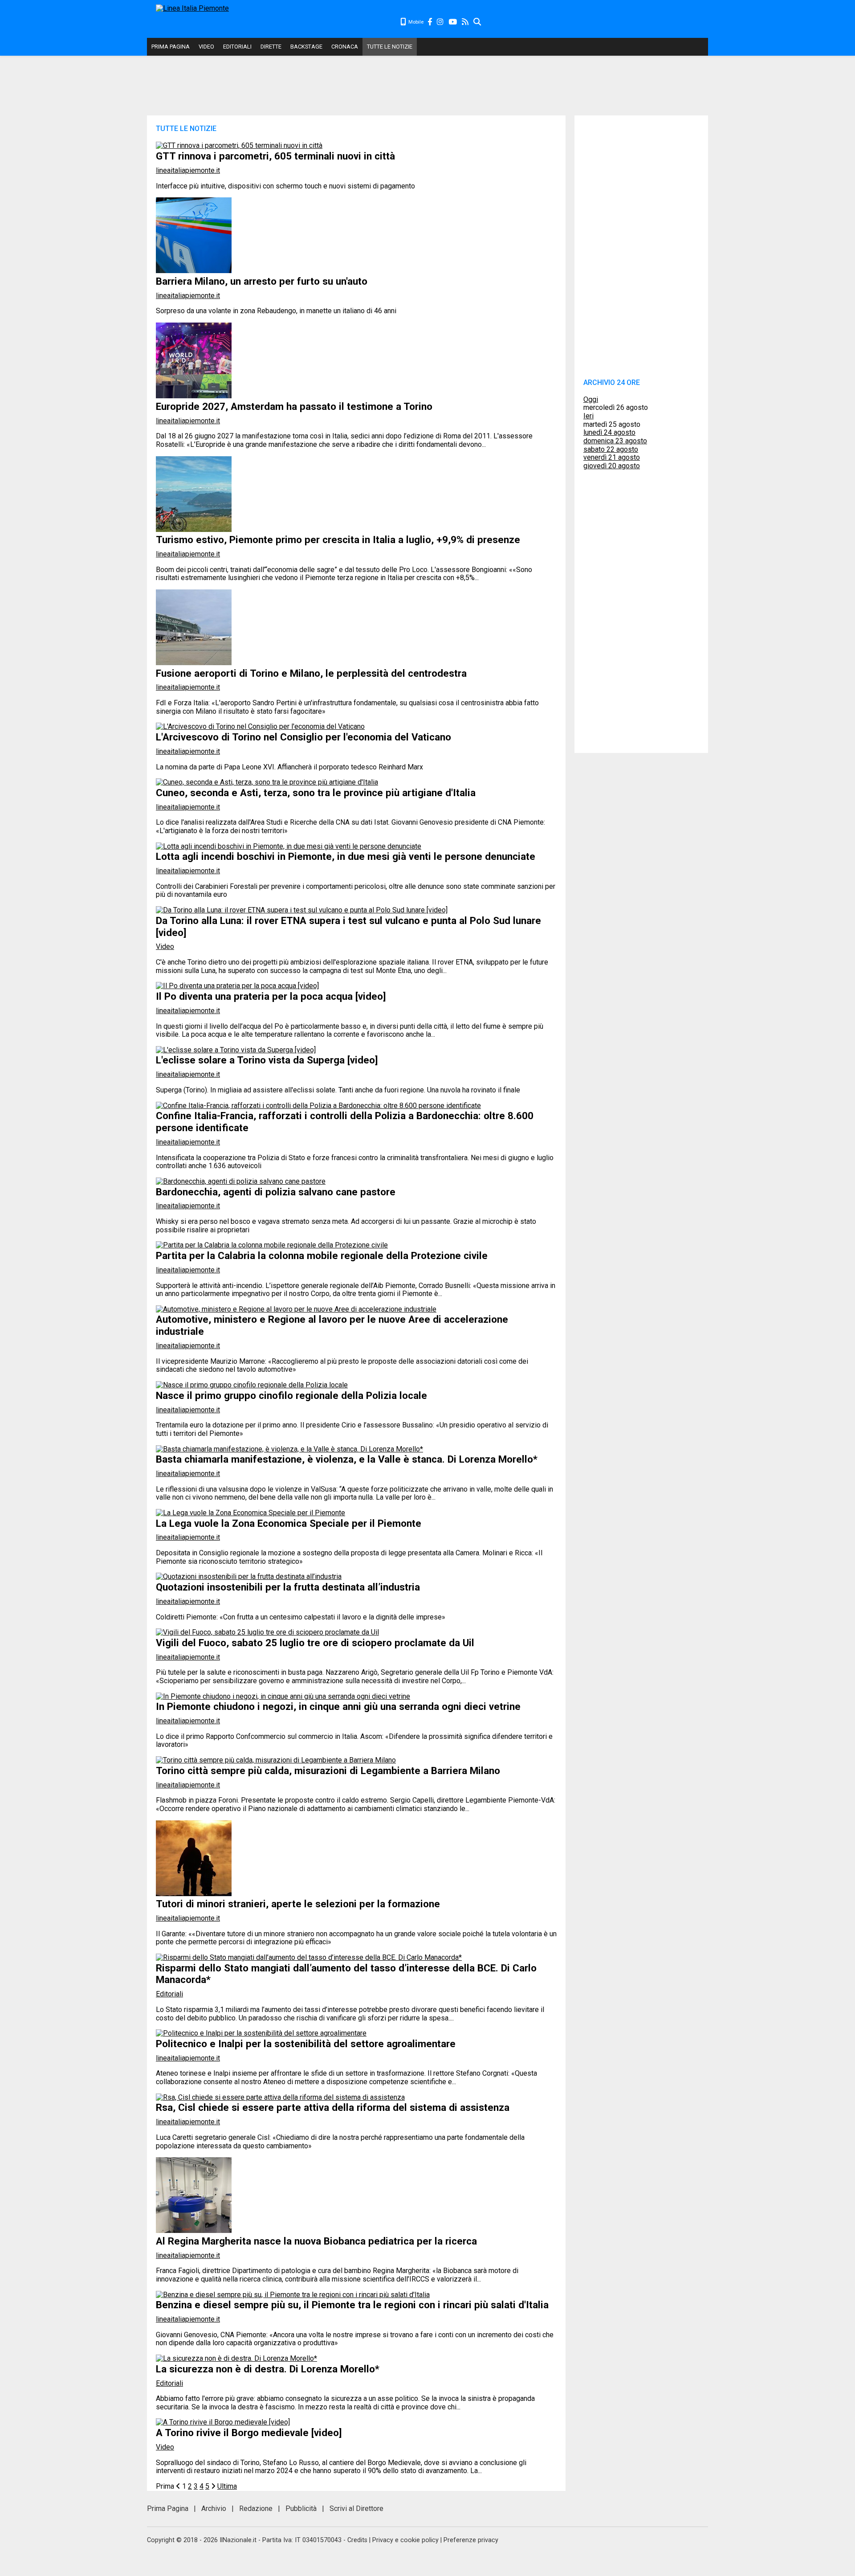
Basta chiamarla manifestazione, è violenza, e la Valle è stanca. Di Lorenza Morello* (347, 1459)
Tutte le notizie (390, 47)
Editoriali (237, 47)
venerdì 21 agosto (612, 457)
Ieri (588, 416)
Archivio (214, 2509)
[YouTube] (453, 22)
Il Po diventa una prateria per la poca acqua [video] (271, 996)
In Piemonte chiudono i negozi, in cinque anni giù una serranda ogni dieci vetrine (338, 1706)
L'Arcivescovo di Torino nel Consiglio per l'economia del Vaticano (303, 737)
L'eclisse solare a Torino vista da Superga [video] (267, 1060)
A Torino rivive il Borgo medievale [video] (249, 2433)
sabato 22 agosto (611, 449)
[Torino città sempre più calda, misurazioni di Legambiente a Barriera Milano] (276, 1760)
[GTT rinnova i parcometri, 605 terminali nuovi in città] (239, 145)
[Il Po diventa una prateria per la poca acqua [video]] (237, 986)
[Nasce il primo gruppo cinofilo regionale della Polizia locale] (252, 1385)
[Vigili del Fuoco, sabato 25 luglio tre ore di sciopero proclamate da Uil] (267, 1632)
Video (206, 47)
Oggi (591, 399)
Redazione (256, 2509)
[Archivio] (478, 22)
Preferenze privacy (471, 2540)
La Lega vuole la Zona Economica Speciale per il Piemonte (289, 1523)
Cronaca (345, 47)
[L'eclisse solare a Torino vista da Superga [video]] (236, 1050)
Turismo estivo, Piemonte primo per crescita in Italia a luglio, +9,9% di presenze (338, 540)
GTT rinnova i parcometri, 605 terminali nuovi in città (275, 156)
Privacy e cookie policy (405, 2540)
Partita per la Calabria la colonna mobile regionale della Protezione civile (322, 1255)
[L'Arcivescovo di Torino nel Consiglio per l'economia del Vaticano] (260, 726)
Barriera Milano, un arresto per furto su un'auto (262, 281)
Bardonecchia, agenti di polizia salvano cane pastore (276, 1192)
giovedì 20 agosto (612, 466)
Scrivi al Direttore (356, 2509)
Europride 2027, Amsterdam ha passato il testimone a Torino (294, 406)
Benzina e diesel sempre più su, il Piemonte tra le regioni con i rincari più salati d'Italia (352, 2305)
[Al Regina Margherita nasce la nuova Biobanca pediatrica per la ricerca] (194, 2230)
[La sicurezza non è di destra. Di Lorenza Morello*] (236, 2358)
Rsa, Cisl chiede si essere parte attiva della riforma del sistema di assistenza (333, 2107)
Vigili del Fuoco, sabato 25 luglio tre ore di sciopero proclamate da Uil (315, 1643)
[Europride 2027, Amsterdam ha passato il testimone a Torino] (194, 396)
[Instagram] (441, 22)
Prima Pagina (171, 47)
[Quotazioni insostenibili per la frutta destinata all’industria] (249, 1576)
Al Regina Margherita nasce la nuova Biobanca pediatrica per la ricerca (316, 2241)
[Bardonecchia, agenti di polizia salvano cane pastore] (241, 1181)
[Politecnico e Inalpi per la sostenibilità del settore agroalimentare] (261, 2033)
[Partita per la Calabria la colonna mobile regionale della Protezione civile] (272, 1245)
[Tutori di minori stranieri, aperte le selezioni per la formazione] (194, 1894)
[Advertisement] (595, 22)
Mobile (415, 22)
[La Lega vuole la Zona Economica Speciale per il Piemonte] (250, 1513)
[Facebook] (430, 22)
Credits (357, 2540)
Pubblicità (301, 2509)
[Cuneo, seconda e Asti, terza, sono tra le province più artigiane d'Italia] (267, 782)
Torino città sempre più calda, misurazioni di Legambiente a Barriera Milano (328, 1770)
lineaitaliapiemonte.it (188, 170)
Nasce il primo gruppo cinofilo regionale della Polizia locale (291, 1395)
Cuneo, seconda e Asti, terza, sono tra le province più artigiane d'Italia (316, 793)
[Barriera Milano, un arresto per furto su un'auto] (194, 271)
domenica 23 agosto (615, 441)
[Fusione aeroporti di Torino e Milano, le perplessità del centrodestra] (194, 663)
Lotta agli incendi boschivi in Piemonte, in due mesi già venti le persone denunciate (346, 856)
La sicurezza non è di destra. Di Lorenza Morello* (268, 2369)
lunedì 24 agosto (609, 432)
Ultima (227, 2486)
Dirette (271, 47)
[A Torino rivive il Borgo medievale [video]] (223, 2422)
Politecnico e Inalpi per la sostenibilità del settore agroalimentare (306, 2044)
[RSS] (466, 22)
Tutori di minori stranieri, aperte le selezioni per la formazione (298, 1904)
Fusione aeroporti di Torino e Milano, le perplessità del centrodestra (311, 673)
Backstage (306, 47)
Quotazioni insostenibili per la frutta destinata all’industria (288, 1587)
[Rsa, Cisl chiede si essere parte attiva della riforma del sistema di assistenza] (280, 2097)
